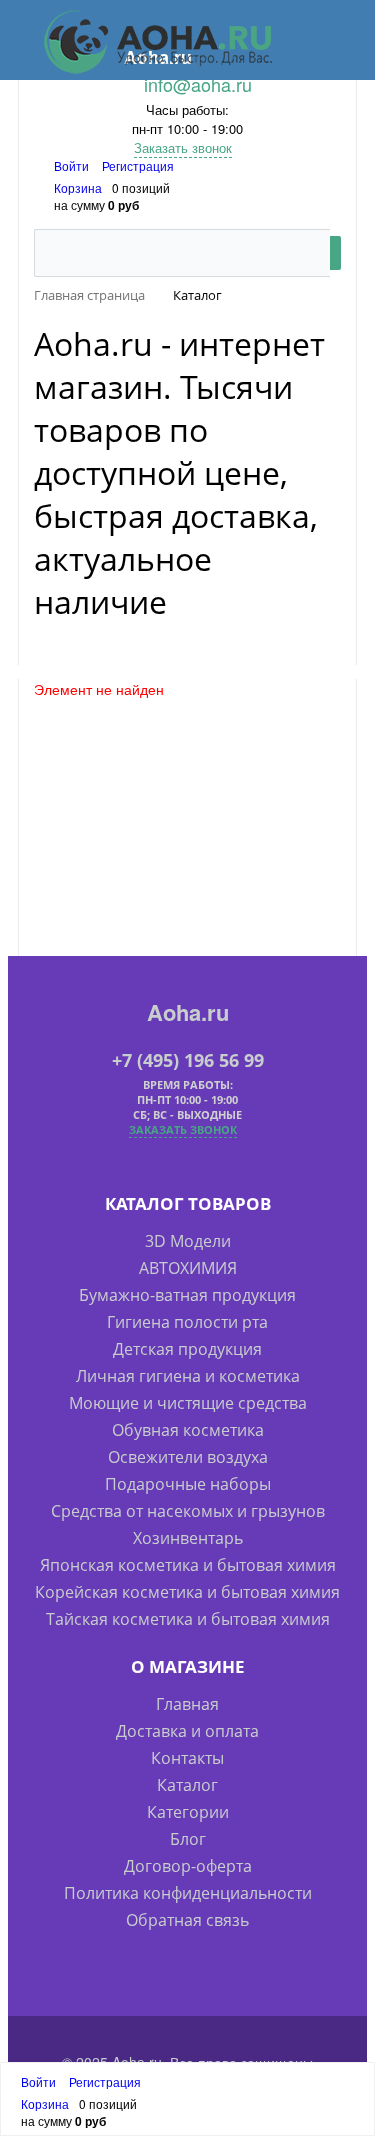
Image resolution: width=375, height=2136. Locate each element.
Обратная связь (187, 1920)
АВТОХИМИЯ (188, 1268)
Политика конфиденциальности (188, 1893)
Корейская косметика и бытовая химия (187, 1592)
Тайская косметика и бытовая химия (188, 1619)
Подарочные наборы (188, 1484)
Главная (187, 1704)
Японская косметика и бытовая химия (188, 1565)
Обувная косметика (188, 1430)
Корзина (78, 187)
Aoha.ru (188, 1012)
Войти (73, 165)
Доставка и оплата (187, 1731)
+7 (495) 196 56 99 (188, 1060)
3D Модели (188, 1241)
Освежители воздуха (188, 1457)
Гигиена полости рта (187, 1322)
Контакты (187, 1758)
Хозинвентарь (188, 1538)
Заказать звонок (183, 147)
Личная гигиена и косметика (188, 1376)
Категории (188, 1812)
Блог (188, 1839)
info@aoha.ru (198, 84)
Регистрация (138, 165)
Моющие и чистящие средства (188, 1403)
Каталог (187, 1785)
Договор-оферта (188, 1866)
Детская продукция (187, 1349)
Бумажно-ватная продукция (187, 1295)
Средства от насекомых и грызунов (188, 1511)
